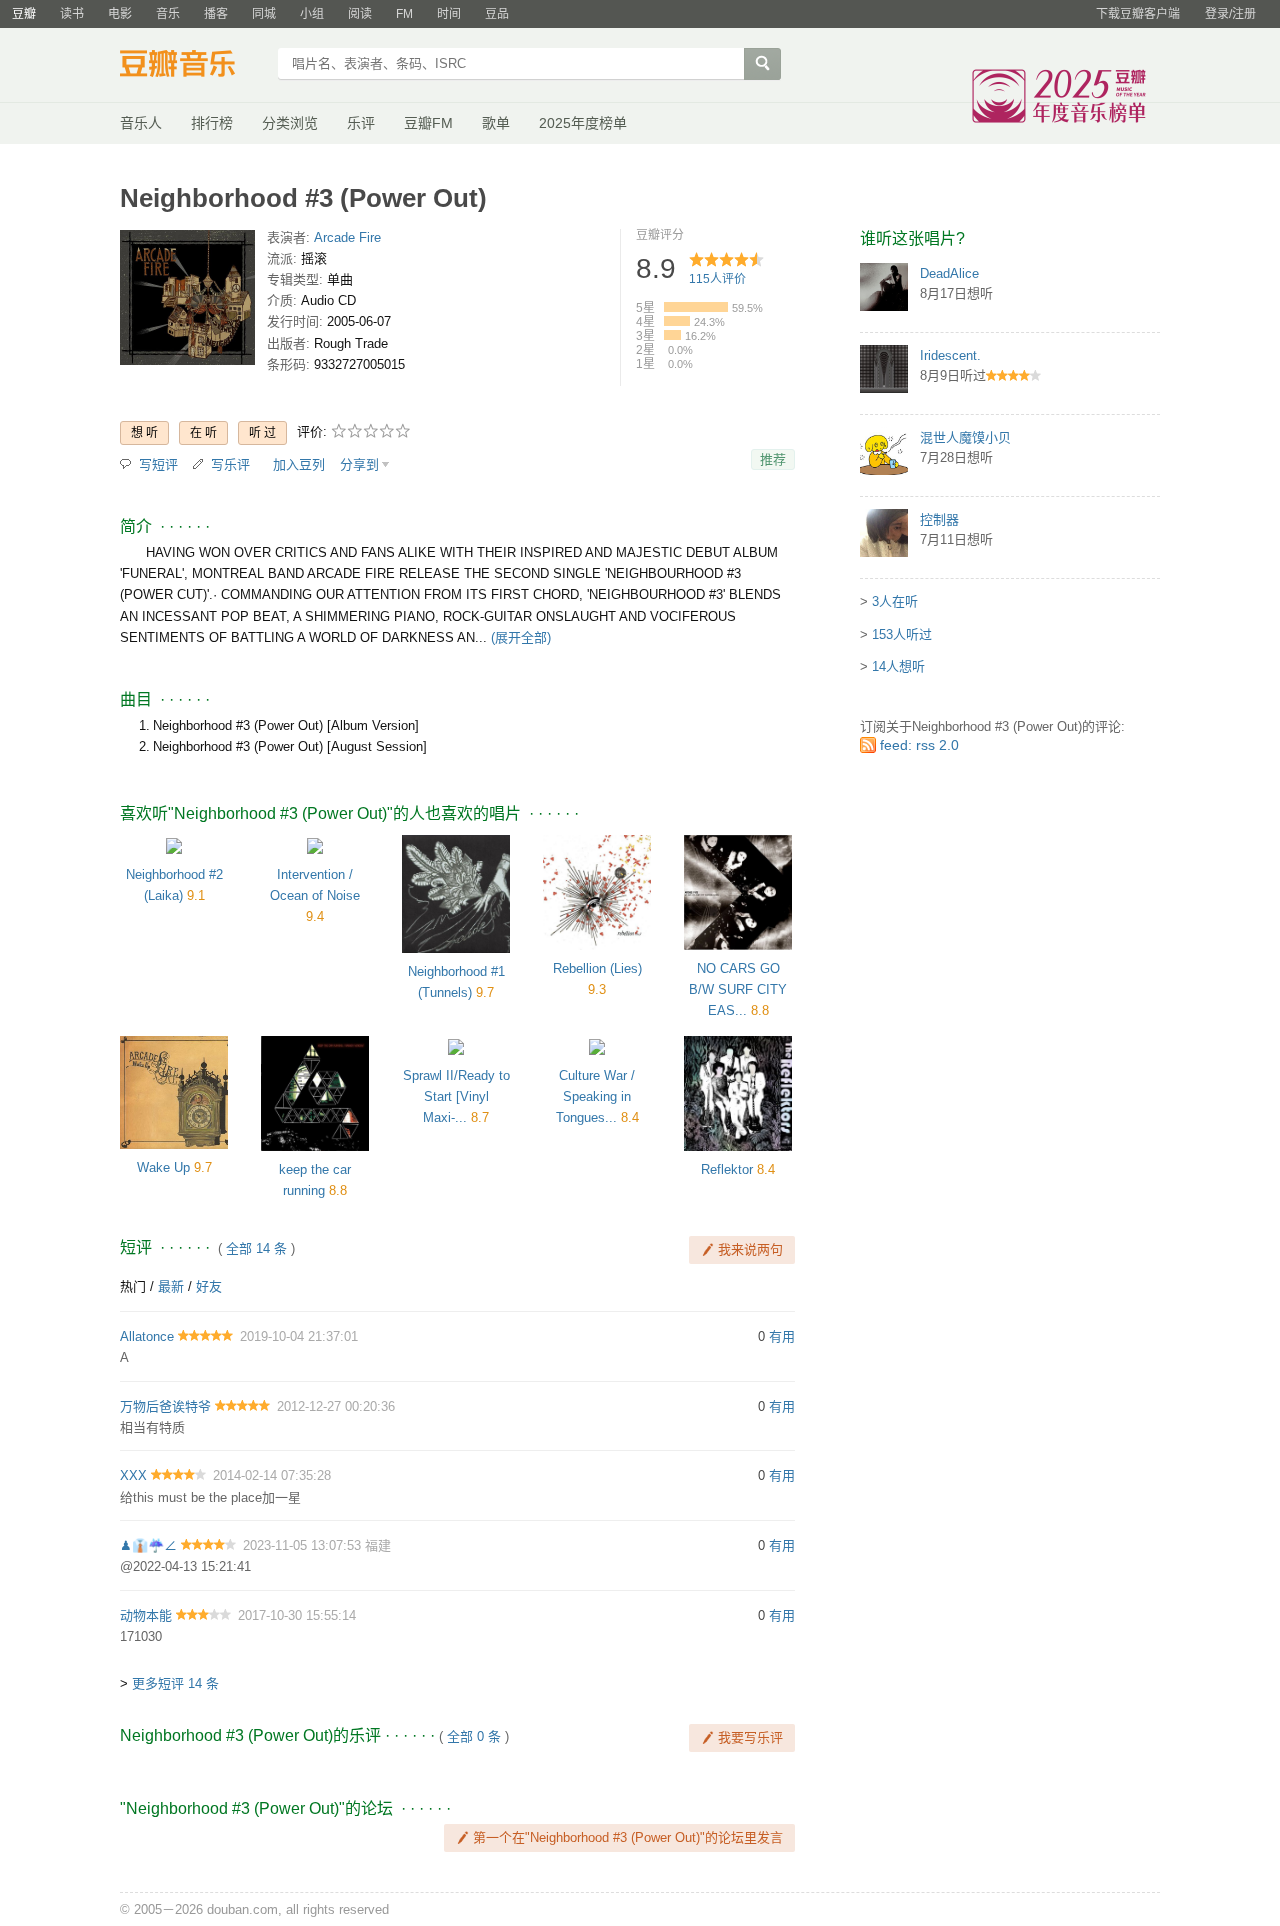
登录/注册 (1230, 14)
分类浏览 (290, 123)
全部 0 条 (474, 1736)
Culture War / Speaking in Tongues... (596, 1096)
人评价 (717, 279)
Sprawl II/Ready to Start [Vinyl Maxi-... (456, 1096)
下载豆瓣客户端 (1138, 14)
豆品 (497, 14)
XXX (133, 1475)
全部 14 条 (256, 1248)
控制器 (939, 519)
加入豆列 (299, 464)
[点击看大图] (187, 301)
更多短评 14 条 (175, 1683)
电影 (120, 14)
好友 (209, 1286)
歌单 (496, 123)
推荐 (773, 459)
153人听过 (902, 634)
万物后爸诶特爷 (165, 1406)
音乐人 (141, 123)
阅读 (360, 14)
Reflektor (727, 1169)
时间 (449, 14)
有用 (782, 1336)
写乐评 (230, 464)
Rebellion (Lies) (597, 968)
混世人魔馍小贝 (965, 437)
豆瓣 (24, 14)
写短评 (158, 464)
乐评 (361, 123)
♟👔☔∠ (148, 1545)
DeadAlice (949, 273)
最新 (171, 1286)
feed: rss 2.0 (919, 745)
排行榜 (212, 123)
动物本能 (146, 1615)
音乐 (168, 14)
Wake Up (163, 1167)
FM (404, 14)
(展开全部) (521, 637)
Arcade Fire (347, 237)
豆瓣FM (428, 123)
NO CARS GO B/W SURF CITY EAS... (738, 989)
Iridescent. (950, 355)
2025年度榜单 (583, 123)
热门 (133, 1286)
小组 (312, 14)
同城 (264, 14)
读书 (72, 14)
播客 (216, 14)
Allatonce (147, 1336)
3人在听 (895, 601)
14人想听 (898, 666)
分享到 (359, 464)
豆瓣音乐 (192, 66)
